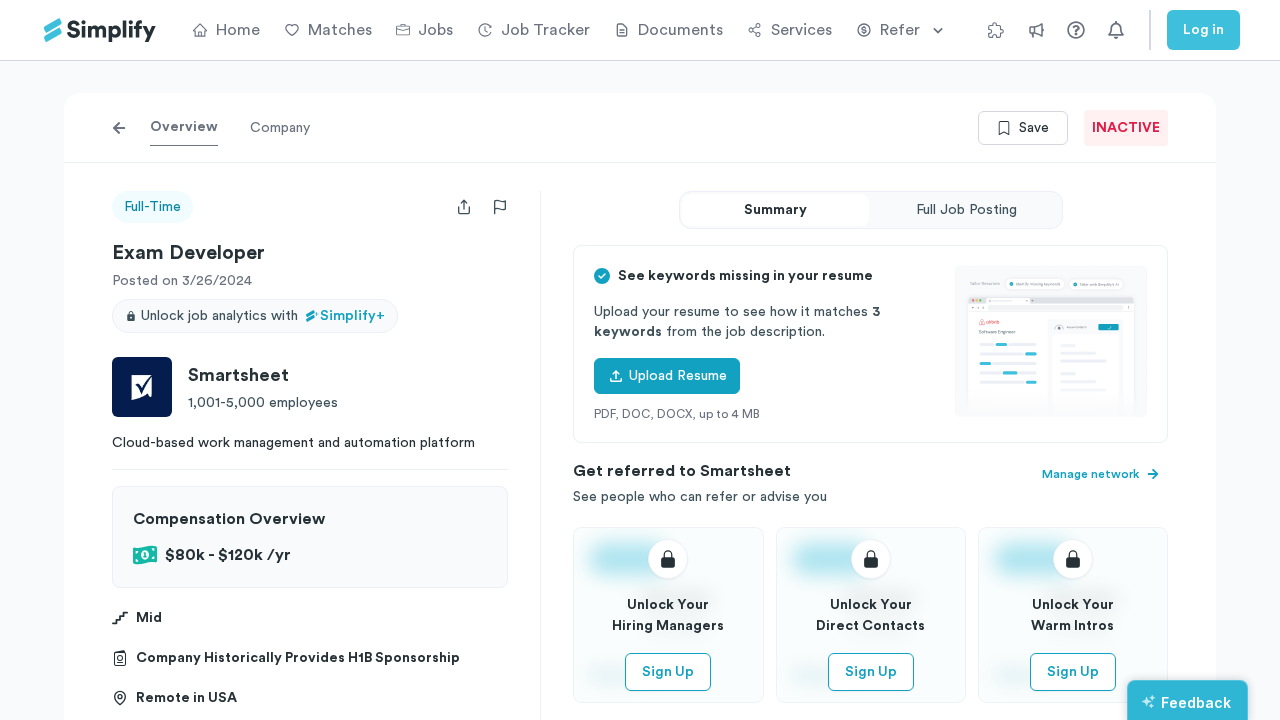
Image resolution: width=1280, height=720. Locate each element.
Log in (1203, 30)
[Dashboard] (100, 30)
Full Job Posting (966, 210)
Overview (184, 127)
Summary (775, 210)
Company (280, 128)
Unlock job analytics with (263, 316)
